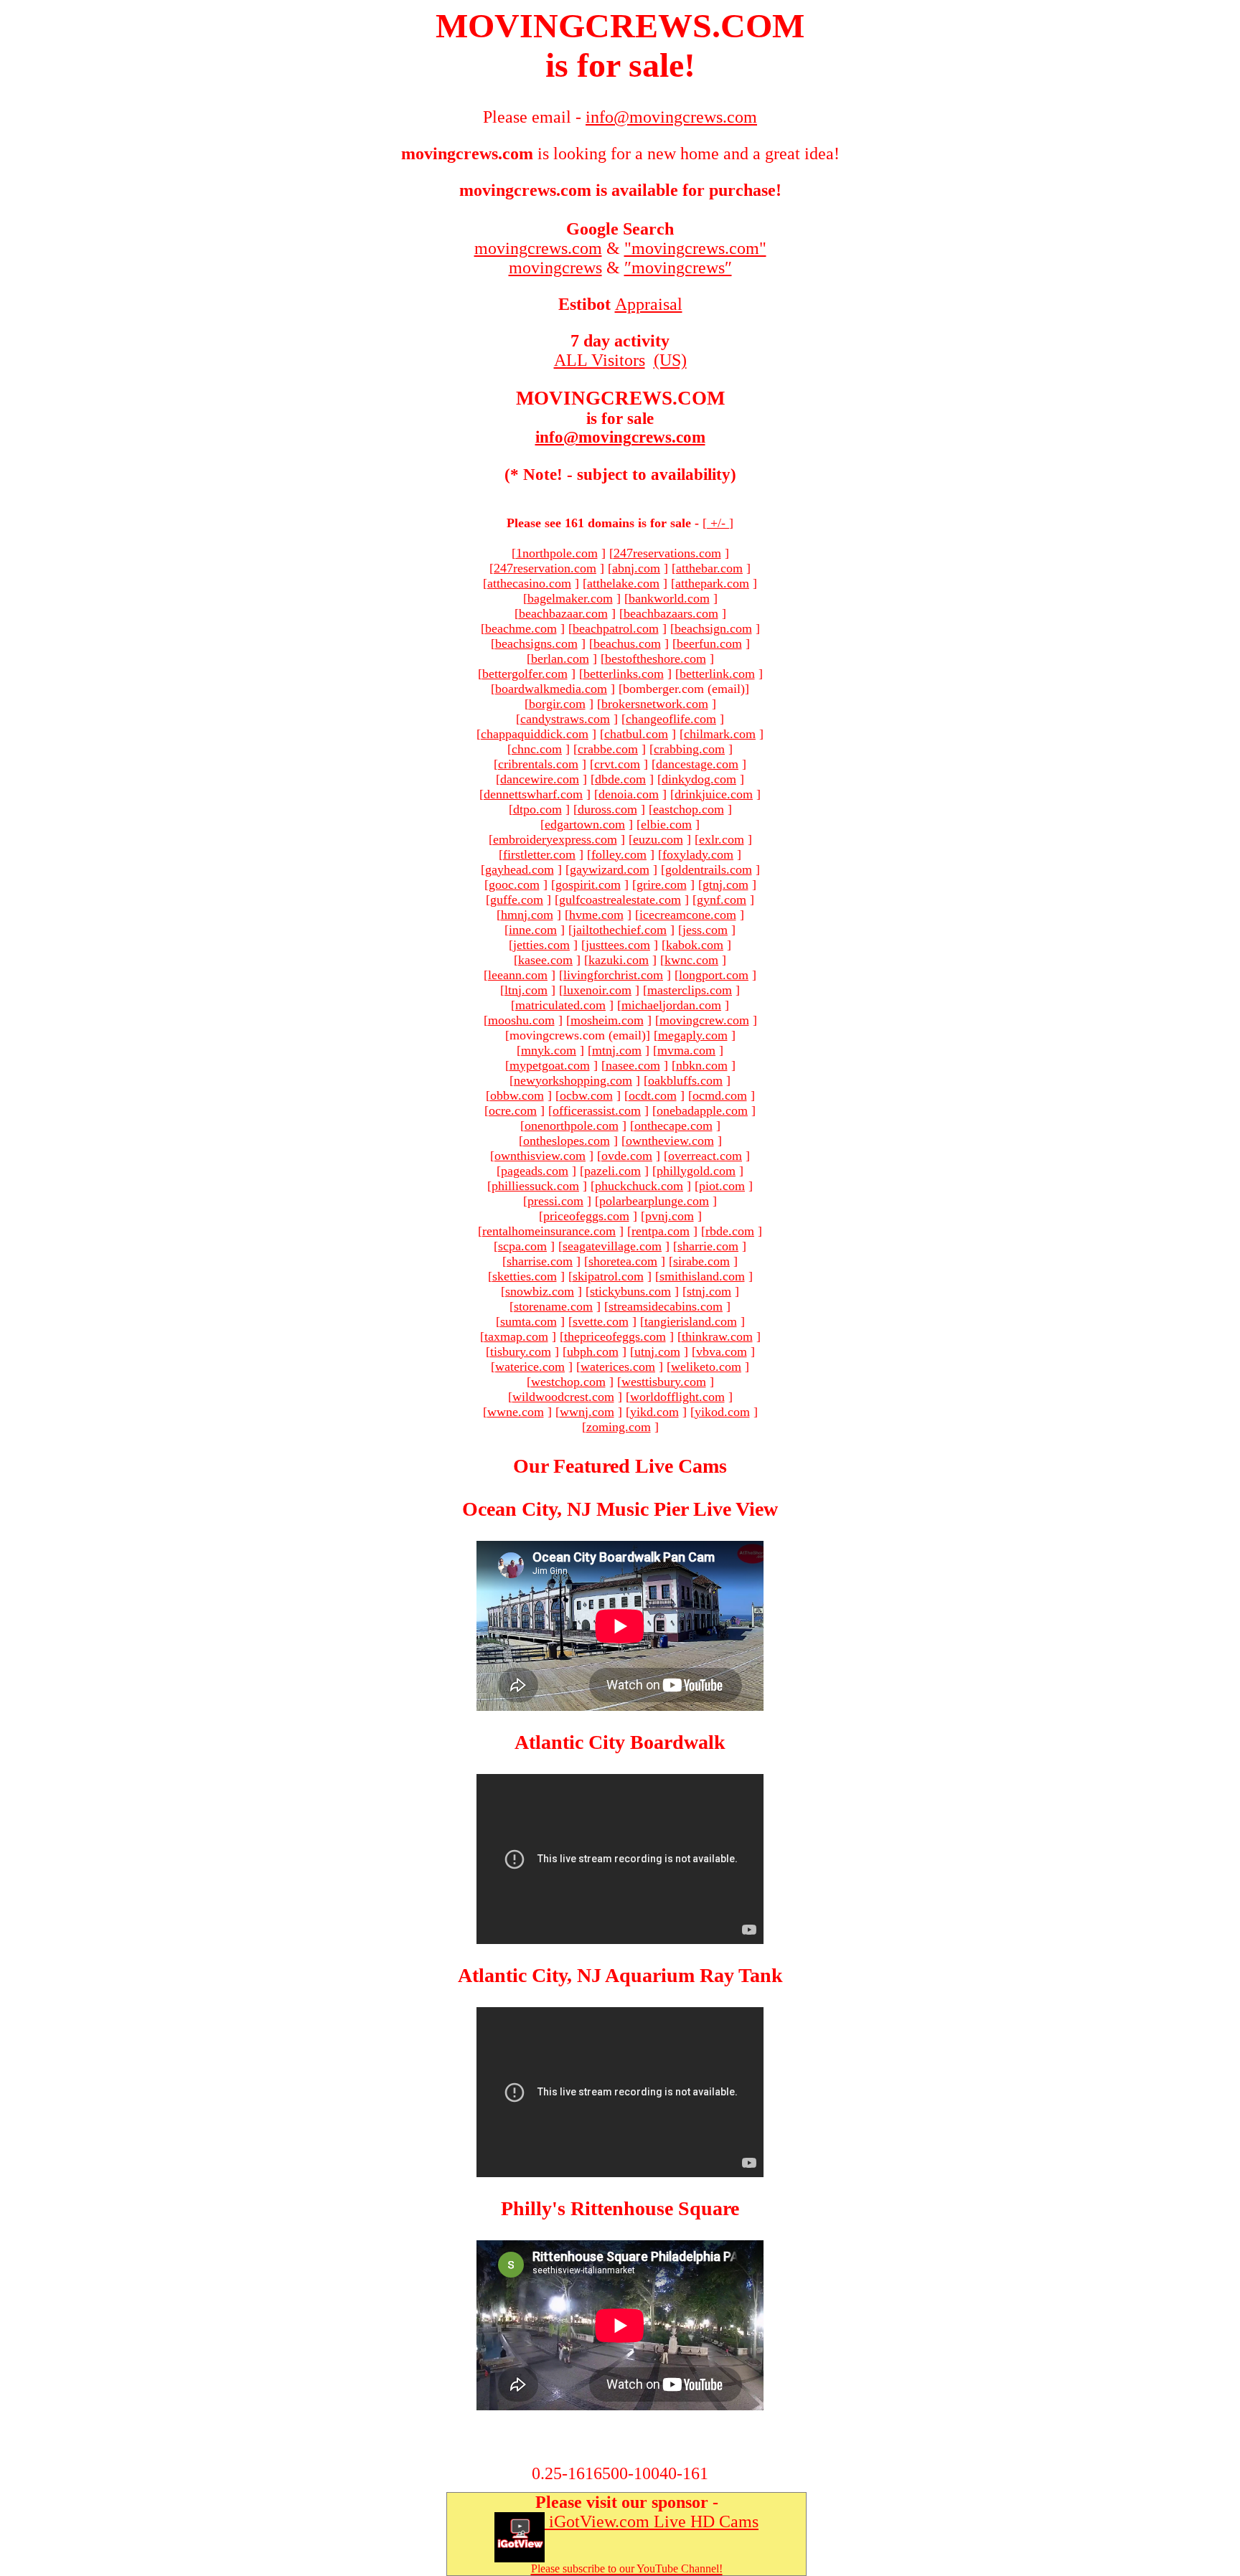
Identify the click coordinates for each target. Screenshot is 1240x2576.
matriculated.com (560, 1005)
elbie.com (666, 824)
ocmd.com (720, 1095)
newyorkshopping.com (573, 1080)
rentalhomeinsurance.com (549, 1231)
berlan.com (560, 659)
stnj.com (709, 1291)
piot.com (722, 1186)
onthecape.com (673, 1126)
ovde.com (627, 1156)
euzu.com (658, 839)
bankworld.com (669, 598)
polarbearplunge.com (654, 1201)
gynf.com (722, 900)
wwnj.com (587, 1412)
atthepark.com (712, 583)
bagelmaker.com (570, 598)
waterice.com (530, 1367)
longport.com (714, 975)
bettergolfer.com (525, 674)
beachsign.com (713, 628)
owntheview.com (670, 1141)
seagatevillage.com (612, 1246)
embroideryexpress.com (555, 839)
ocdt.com (653, 1095)
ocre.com (513, 1110)
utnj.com (657, 1351)
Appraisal (649, 304)
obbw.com (517, 1095)
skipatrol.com (608, 1276)
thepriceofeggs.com (615, 1336)
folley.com (619, 854)
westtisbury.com (664, 1382)
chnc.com (537, 749)
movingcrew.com (704, 1020)
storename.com (553, 1306)
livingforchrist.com (613, 975)
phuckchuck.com (639, 1186)
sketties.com (525, 1276)
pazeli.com (612, 1171)
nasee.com (633, 1065)
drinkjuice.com (714, 794)
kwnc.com (691, 960)
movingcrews (555, 268)
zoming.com (619, 1427)
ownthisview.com (540, 1156)
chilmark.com (720, 734)
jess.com (705, 930)
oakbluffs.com (685, 1080)
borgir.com (557, 704)
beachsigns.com (536, 643)
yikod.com (722, 1412)
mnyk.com (549, 1050)
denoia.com (629, 794)
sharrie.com (708, 1246)
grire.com (662, 884)
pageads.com (535, 1171)
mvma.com (686, 1050)
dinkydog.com (699, 779)
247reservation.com (545, 568)
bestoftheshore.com (656, 659)
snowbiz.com (540, 1291)
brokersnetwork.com (655, 704)
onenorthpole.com (572, 1126)
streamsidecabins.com (666, 1306)
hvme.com (596, 915)
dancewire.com (540, 779)
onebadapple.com (702, 1110)
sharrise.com (540, 1261)
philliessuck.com (535, 1186)
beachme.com (521, 628)
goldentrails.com (709, 869)
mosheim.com (607, 1020)
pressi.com (555, 1201)
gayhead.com (520, 869)
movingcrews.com (538, 248)
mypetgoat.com (550, 1065)
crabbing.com (689, 749)
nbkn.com (702, 1065)
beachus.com (627, 643)
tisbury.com (521, 1351)
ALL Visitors (600, 360)
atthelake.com (623, 583)
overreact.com (705, 1156)
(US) (670, 360)
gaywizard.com (610, 869)
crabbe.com (608, 749)
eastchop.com (689, 809)
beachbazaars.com (671, 613)
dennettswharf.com (533, 794)
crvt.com (617, 764)
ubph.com (593, 1351)
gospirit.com (588, 884)
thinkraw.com (717, 1336)
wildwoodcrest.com (563, 1397)
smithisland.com (702, 1276)
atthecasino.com (529, 583)
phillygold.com (696, 1171)
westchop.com (568, 1382)
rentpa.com (661, 1231)
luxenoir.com (597, 990)
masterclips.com (690, 990)
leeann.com (518, 975)
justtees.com (618, 945)
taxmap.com (516, 1336)
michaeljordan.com (671, 1005)
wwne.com (516, 1412)
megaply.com (693, 1035)
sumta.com (529, 1321)
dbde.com (620, 779)
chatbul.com (636, 734)
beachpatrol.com (616, 628)
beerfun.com (709, 643)
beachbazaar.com (563, 613)
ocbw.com (586, 1095)
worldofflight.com (677, 1397)
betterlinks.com (624, 674)
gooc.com (514, 884)
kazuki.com (619, 960)
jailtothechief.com (620, 930)
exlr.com (722, 839)
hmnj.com (527, 915)
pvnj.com (670, 1216)
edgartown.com (585, 824)
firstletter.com (539, 854)
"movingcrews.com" (695, 248)
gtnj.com (725, 884)
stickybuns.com (630, 1291)
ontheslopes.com (567, 1141)
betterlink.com (717, 674)
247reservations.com (667, 553)
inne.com (533, 930)
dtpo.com (537, 809)
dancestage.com (697, 764)
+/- (718, 523)
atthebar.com (709, 568)
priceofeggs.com (586, 1216)
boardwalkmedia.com (551, 689)
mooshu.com (521, 1020)
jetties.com (541, 945)
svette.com (601, 1321)
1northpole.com (557, 553)
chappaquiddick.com (535, 734)
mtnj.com (617, 1050)
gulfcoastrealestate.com (620, 900)
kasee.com (545, 960)
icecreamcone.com (688, 915)
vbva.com (722, 1351)
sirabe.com (701, 1261)
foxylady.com (698, 854)
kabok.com (695, 945)
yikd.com (654, 1412)
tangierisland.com (691, 1321)
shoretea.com (623, 1261)
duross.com (607, 809)
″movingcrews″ (678, 268)
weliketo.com (706, 1367)
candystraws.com (565, 719)
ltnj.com (526, 990)
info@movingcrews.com (620, 437)
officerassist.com (597, 1110)
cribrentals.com (538, 764)
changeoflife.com (671, 719)
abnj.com (636, 568)
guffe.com (517, 900)
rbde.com (730, 1231)
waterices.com (618, 1367)
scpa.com (522, 1246)
